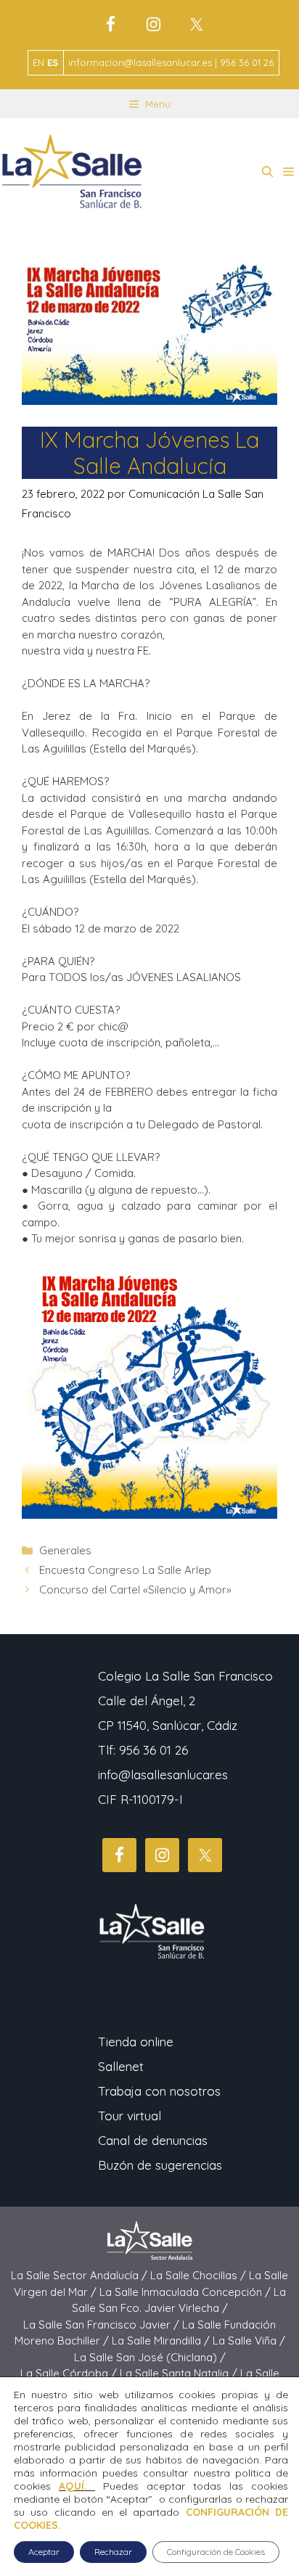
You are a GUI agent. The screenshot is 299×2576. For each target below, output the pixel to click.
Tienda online (136, 2042)
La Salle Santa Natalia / (180, 2373)
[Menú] (288, 172)
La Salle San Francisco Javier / (103, 2325)
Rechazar (113, 2552)
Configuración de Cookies (216, 2552)
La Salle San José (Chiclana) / (150, 2357)
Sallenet (121, 2066)
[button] (267, 172)
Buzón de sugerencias (160, 2165)
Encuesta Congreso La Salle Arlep (125, 1570)
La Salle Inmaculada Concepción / (187, 2292)
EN (38, 62)
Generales (65, 1550)
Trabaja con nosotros (159, 2091)
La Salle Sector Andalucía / (81, 2275)
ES (53, 62)
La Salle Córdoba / (70, 2373)
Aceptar (44, 2552)
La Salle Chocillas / (200, 2275)
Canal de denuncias (153, 2140)
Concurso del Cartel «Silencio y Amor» (135, 1590)
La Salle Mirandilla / (162, 2341)
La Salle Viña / (249, 2341)
